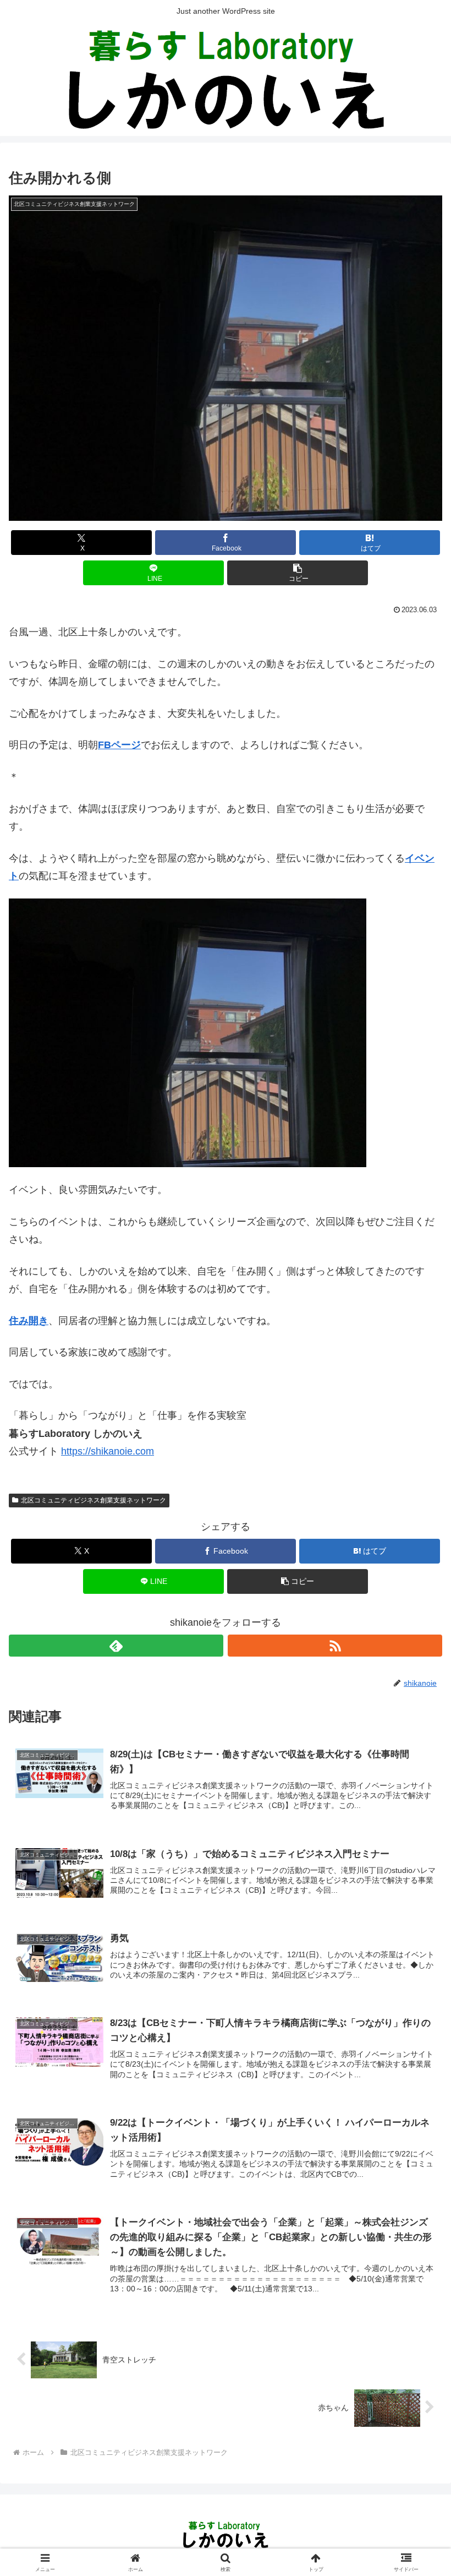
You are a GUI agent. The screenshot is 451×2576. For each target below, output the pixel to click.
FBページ (119, 745)
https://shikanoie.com (108, 1451)
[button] (298, 573)
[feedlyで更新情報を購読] (116, 1646)
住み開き (29, 1321)
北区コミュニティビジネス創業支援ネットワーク (94, 1500)
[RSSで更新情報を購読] (335, 1646)
